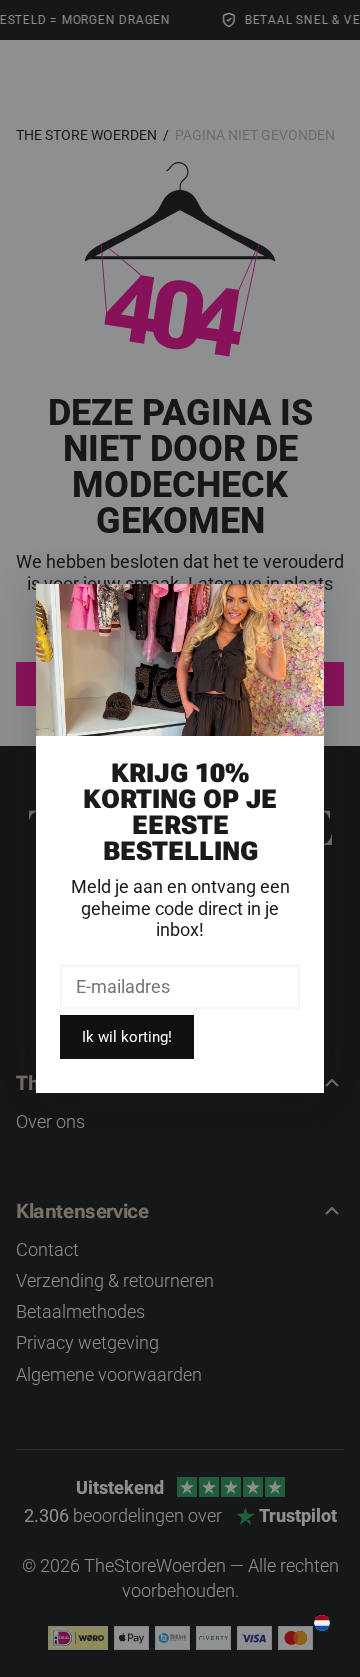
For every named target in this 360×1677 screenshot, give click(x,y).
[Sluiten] (300, 608)
